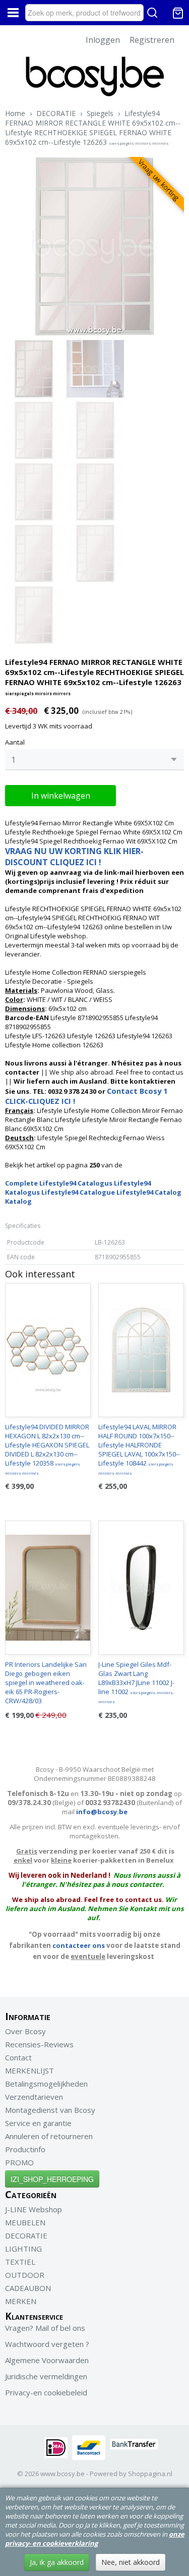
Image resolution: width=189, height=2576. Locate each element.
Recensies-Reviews (39, 2044)
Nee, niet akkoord (131, 2562)
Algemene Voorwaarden (47, 2360)
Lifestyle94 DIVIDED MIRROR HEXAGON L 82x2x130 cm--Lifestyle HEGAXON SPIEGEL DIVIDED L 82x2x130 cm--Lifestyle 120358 (47, 1449)
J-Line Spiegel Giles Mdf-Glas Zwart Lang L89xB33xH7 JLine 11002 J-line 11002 (136, 1682)
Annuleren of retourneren (49, 2136)
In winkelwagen (61, 796)
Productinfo (25, 2149)
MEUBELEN (25, 2222)
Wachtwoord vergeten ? (47, 2344)
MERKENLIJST (29, 2070)
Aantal (15, 742)
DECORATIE (56, 113)
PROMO (19, 2162)
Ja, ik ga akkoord (57, 2562)
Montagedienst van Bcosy (50, 2110)
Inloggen (103, 40)
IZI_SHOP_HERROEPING (52, 2179)
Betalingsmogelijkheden (46, 2084)
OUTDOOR (25, 2275)
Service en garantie (38, 2123)
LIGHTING (23, 2249)
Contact (18, 2057)
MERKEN (21, 2301)
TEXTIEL (20, 2262)
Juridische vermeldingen (46, 2376)
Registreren (152, 40)
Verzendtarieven (34, 2097)
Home (15, 113)
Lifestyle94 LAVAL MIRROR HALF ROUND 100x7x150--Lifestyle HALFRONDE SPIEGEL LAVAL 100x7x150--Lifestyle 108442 (139, 1449)
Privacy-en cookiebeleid (46, 2392)
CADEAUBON (28, 2288)
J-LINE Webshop (34, 2209)
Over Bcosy (25, 2031)
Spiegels (100, 113)
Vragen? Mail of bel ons (45, 2328)
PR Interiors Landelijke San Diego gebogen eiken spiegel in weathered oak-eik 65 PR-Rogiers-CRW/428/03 (46, 1683)
